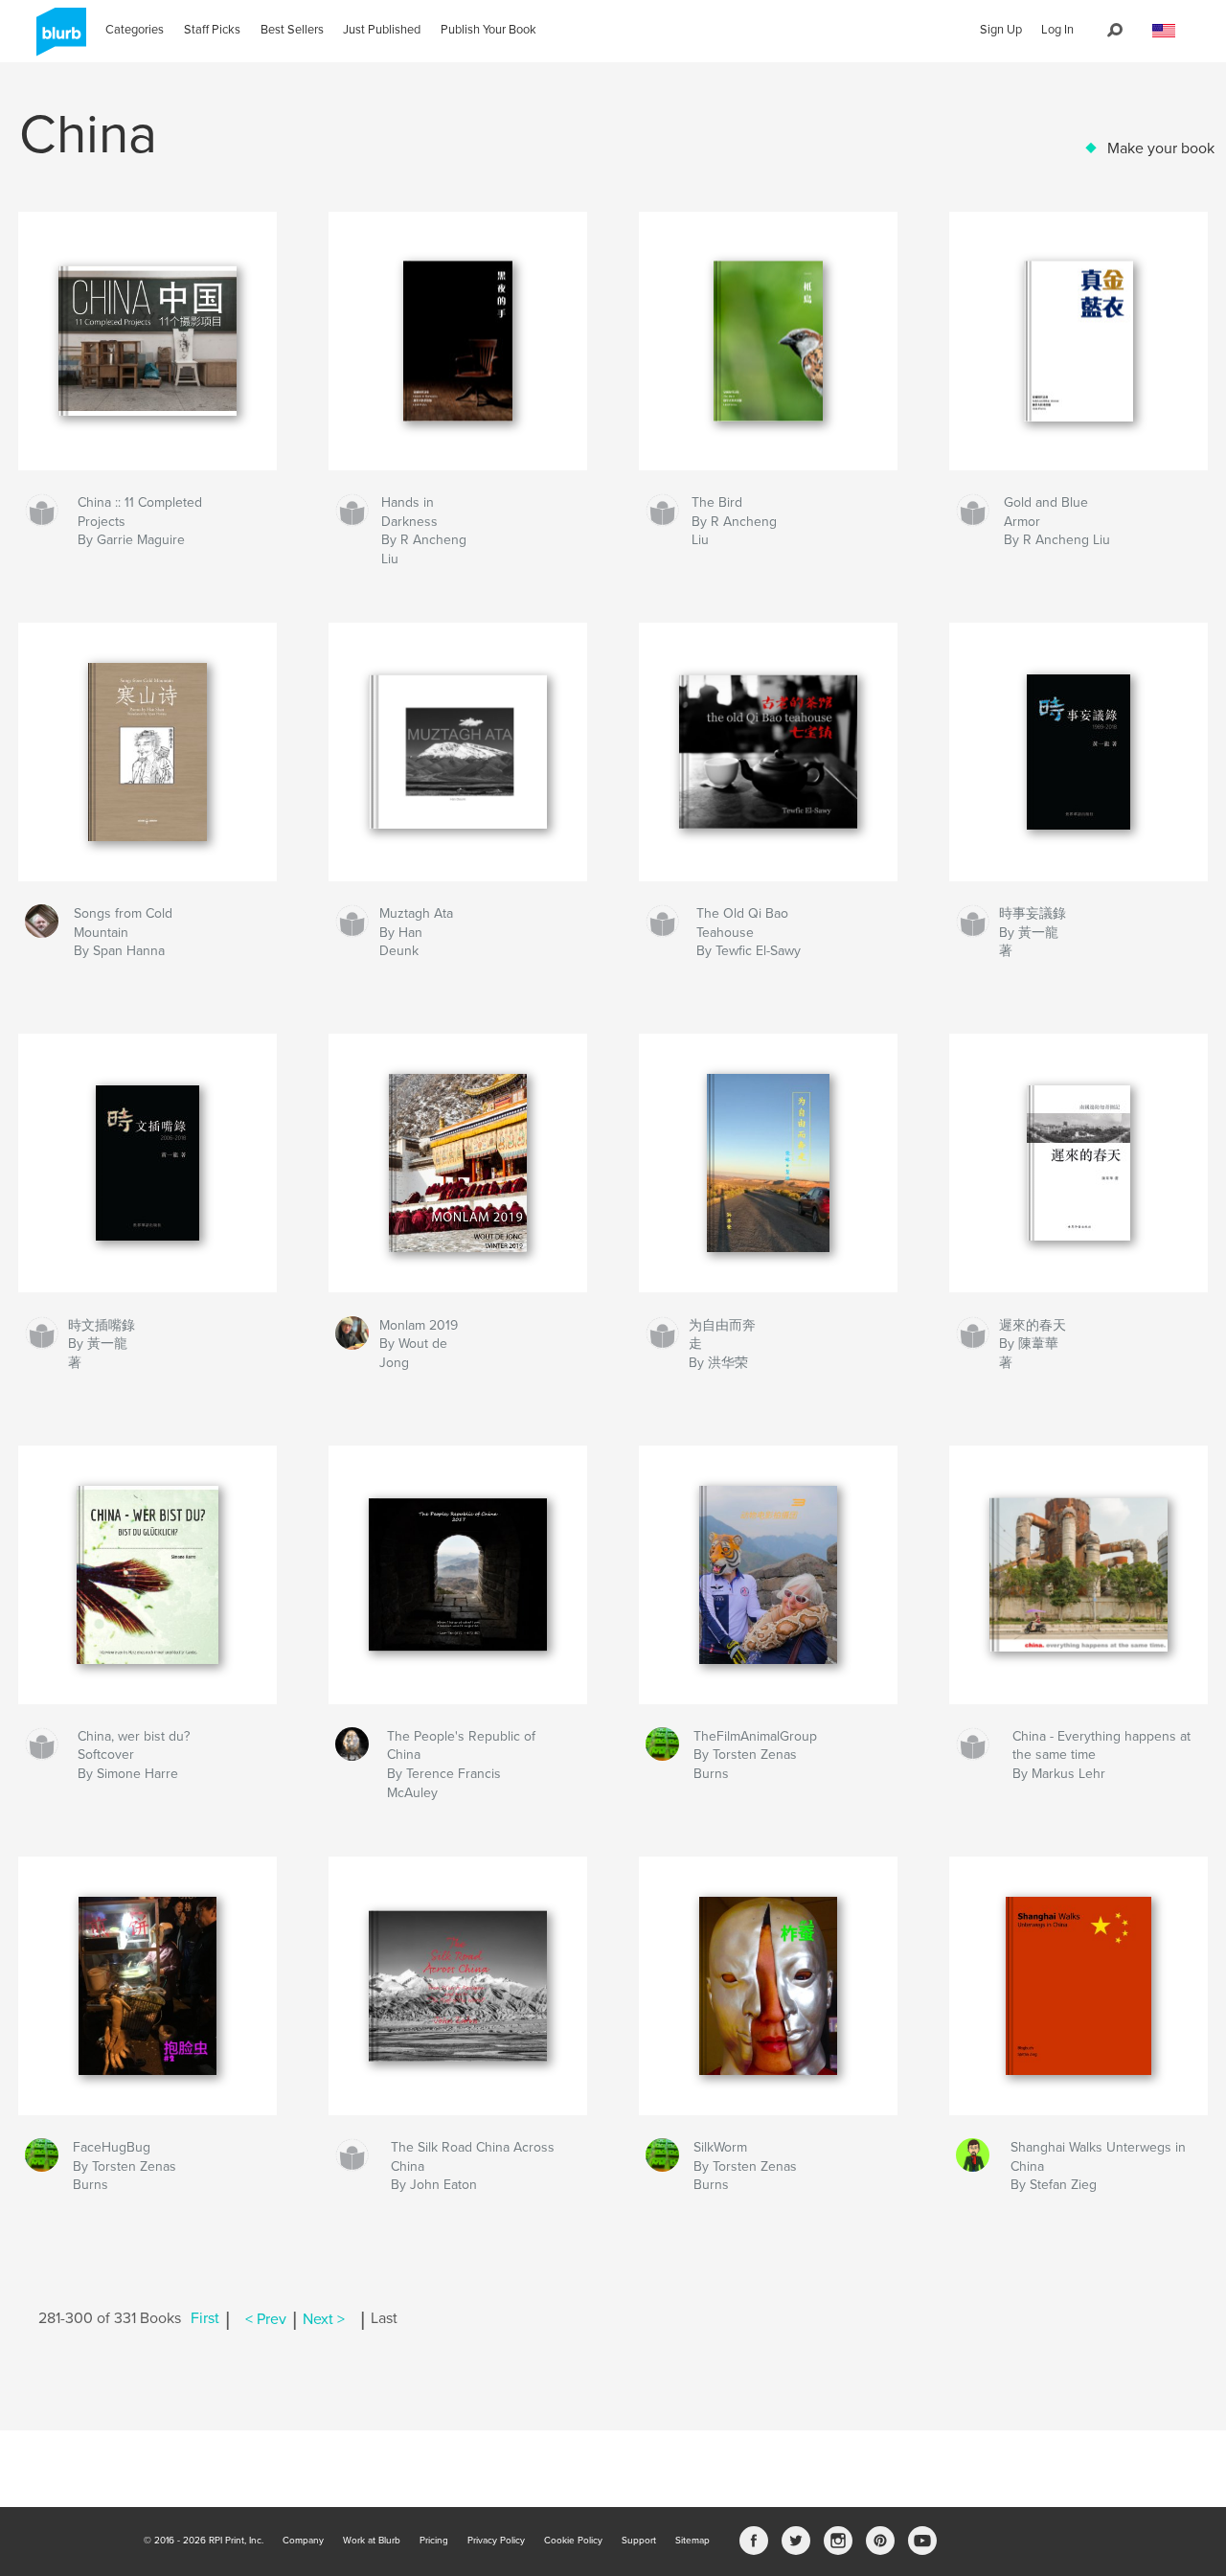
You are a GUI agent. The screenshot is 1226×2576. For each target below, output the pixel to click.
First (205, 2319)
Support (639, 2541)
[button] (1164, 31)
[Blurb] (58, 39)
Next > (324, 2319)
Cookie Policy (573, 2541)
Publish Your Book (488, 30)
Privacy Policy (496, 2541)
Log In (1057, 30)
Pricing (434, 2541)
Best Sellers (292, 30)
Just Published (382, 30)
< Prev (266, 2319)
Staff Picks (212, 30)
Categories (135, 30)
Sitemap (692, 2541)
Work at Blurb (372, 2541)
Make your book (1161, 148)
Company (303, 2541)
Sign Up (1001, 30)
